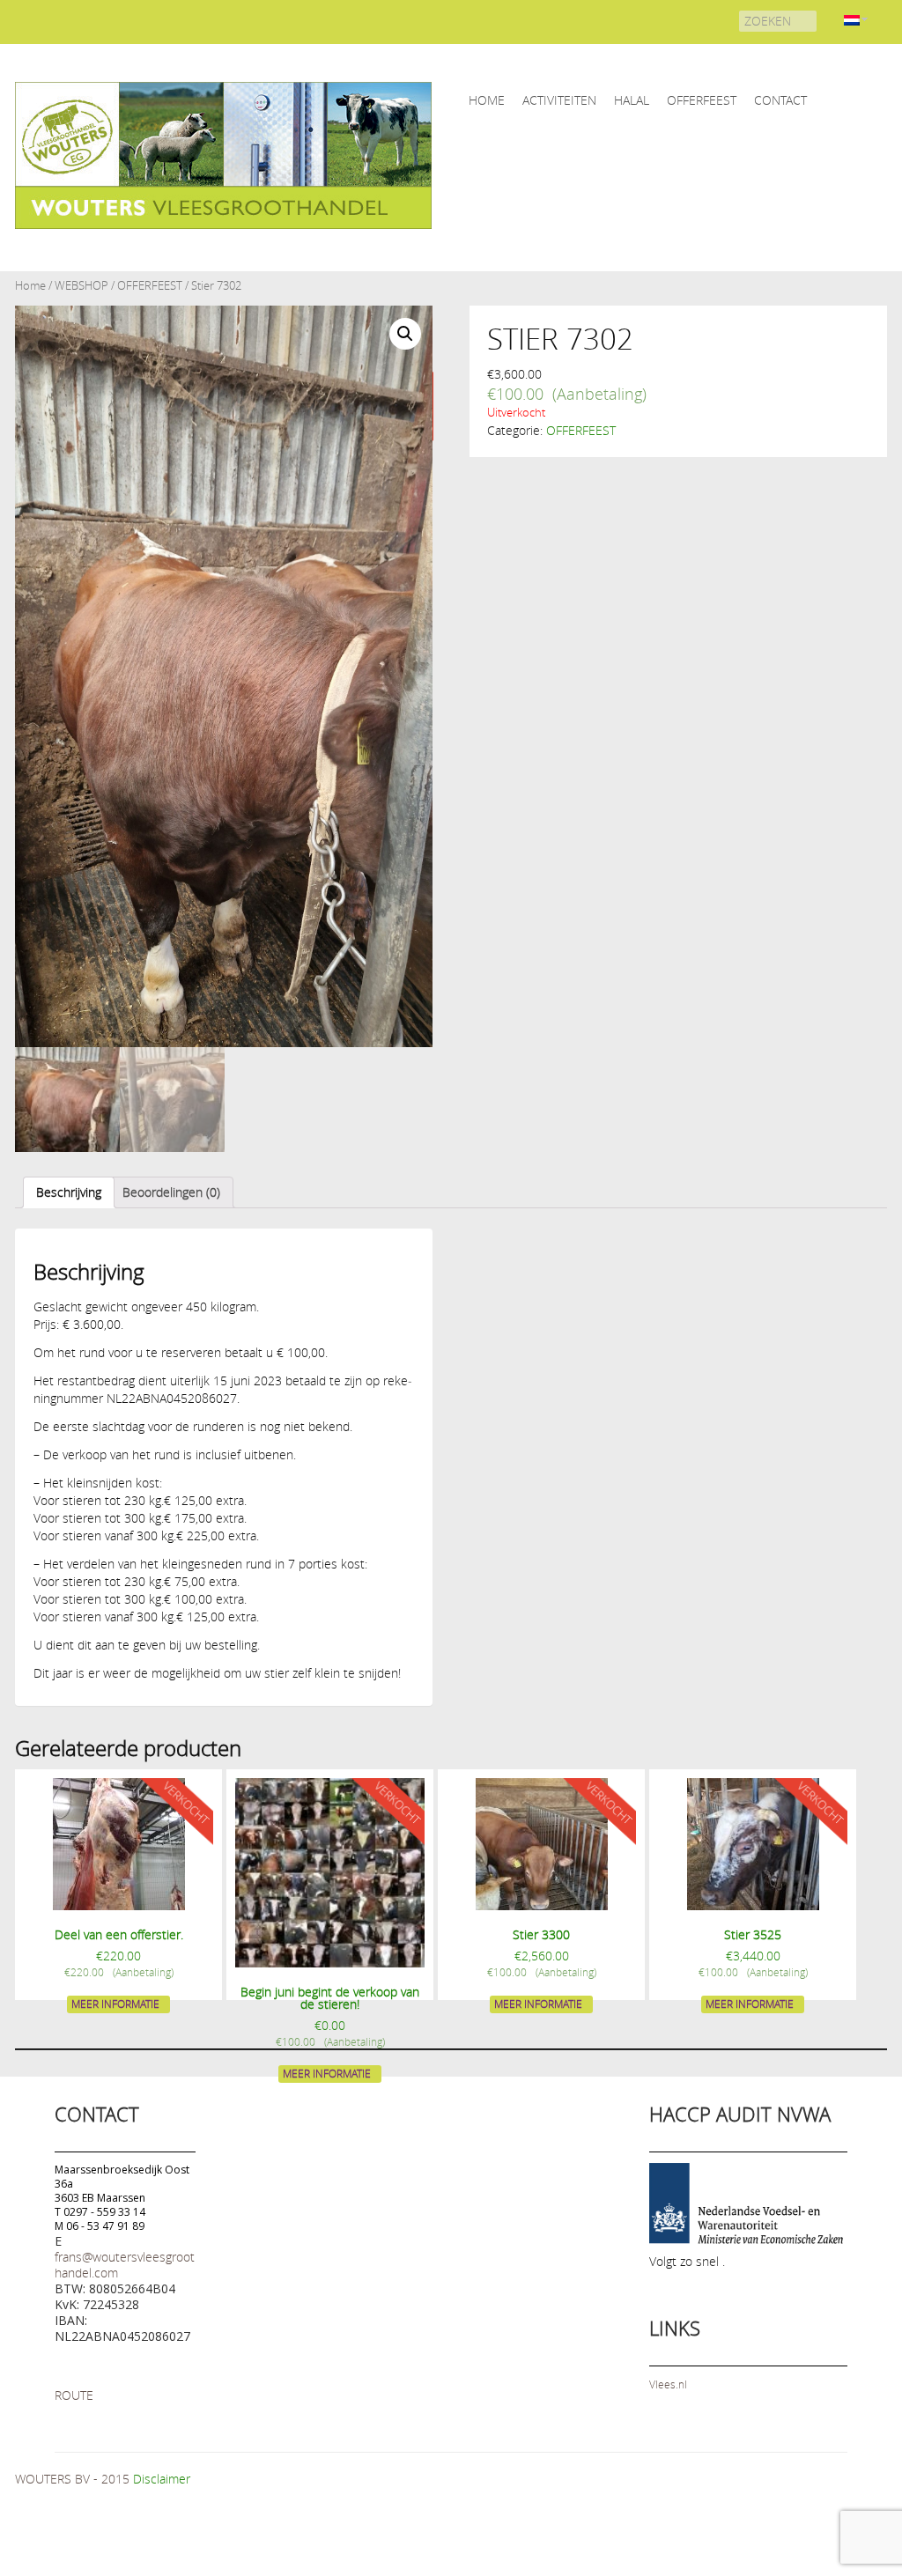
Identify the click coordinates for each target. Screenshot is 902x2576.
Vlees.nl (668, 2384)
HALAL (632, 100)
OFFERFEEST (702, 100)
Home (30, 286)
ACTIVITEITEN (559, 100)
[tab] (69, 1192)
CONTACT (780, 100)
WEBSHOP (81, 286)
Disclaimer (162, 2479)
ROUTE (74, 2395)
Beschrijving (69, 1192)
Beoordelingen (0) (171, 1192)
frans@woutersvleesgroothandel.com (125, 2265)
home (487, 100)
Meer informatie (115, 2004)
